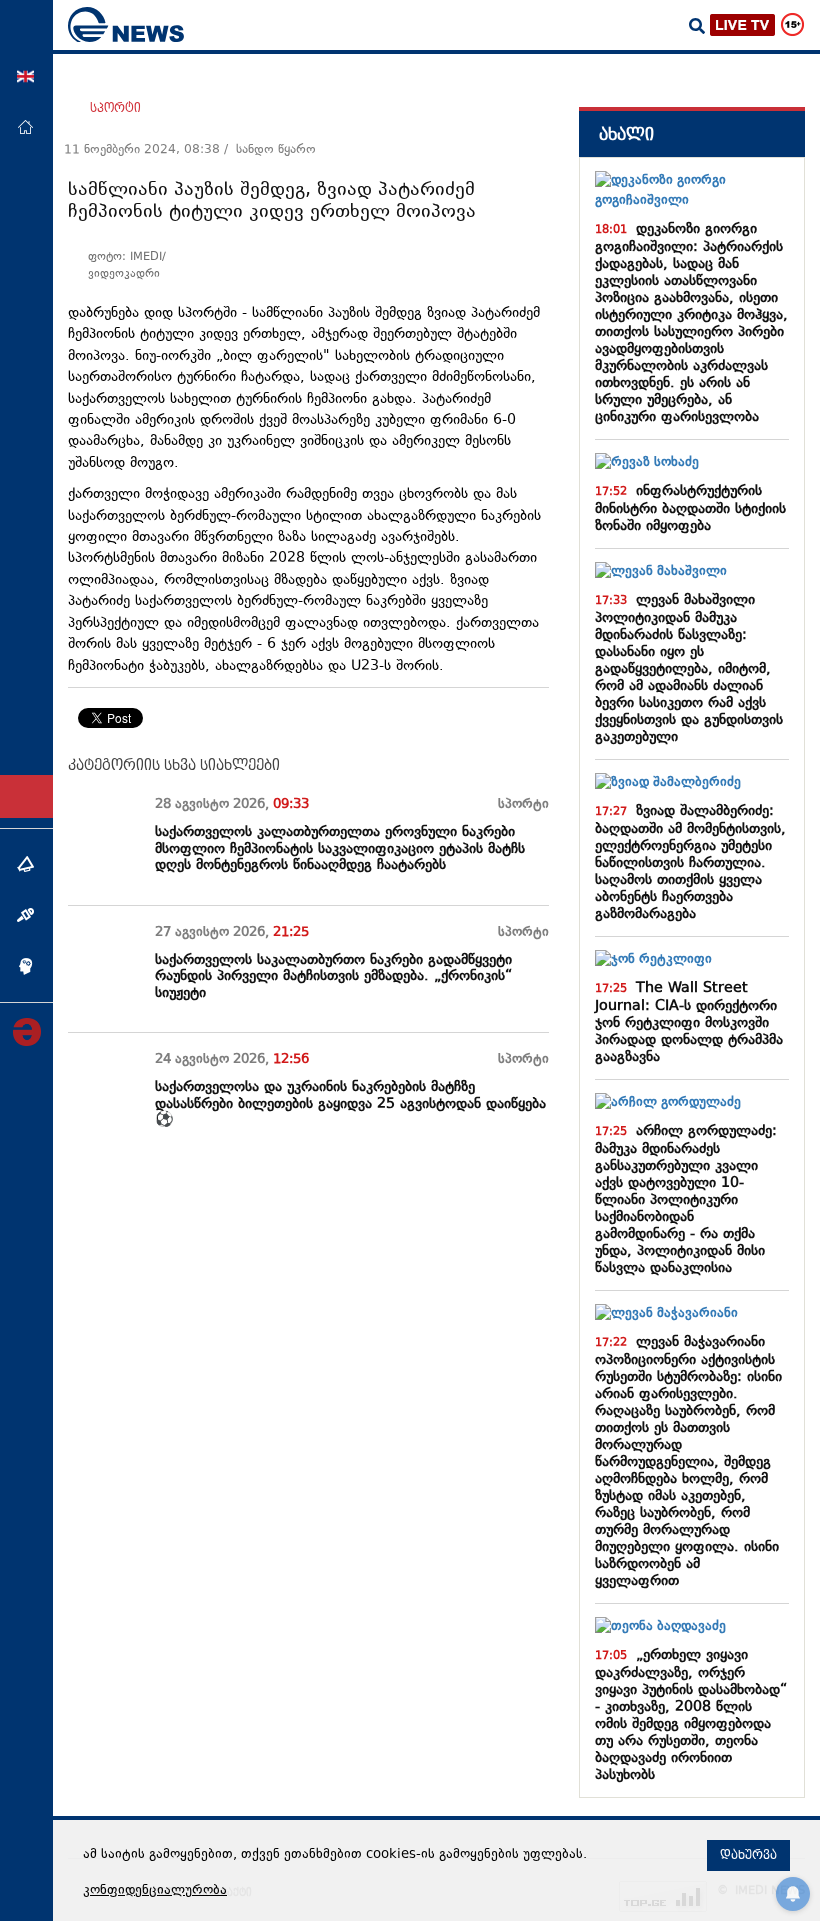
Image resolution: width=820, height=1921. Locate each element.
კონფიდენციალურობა (155, 1891)
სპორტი (115, 108)
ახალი (626, 134)
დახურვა (748, 1855)
